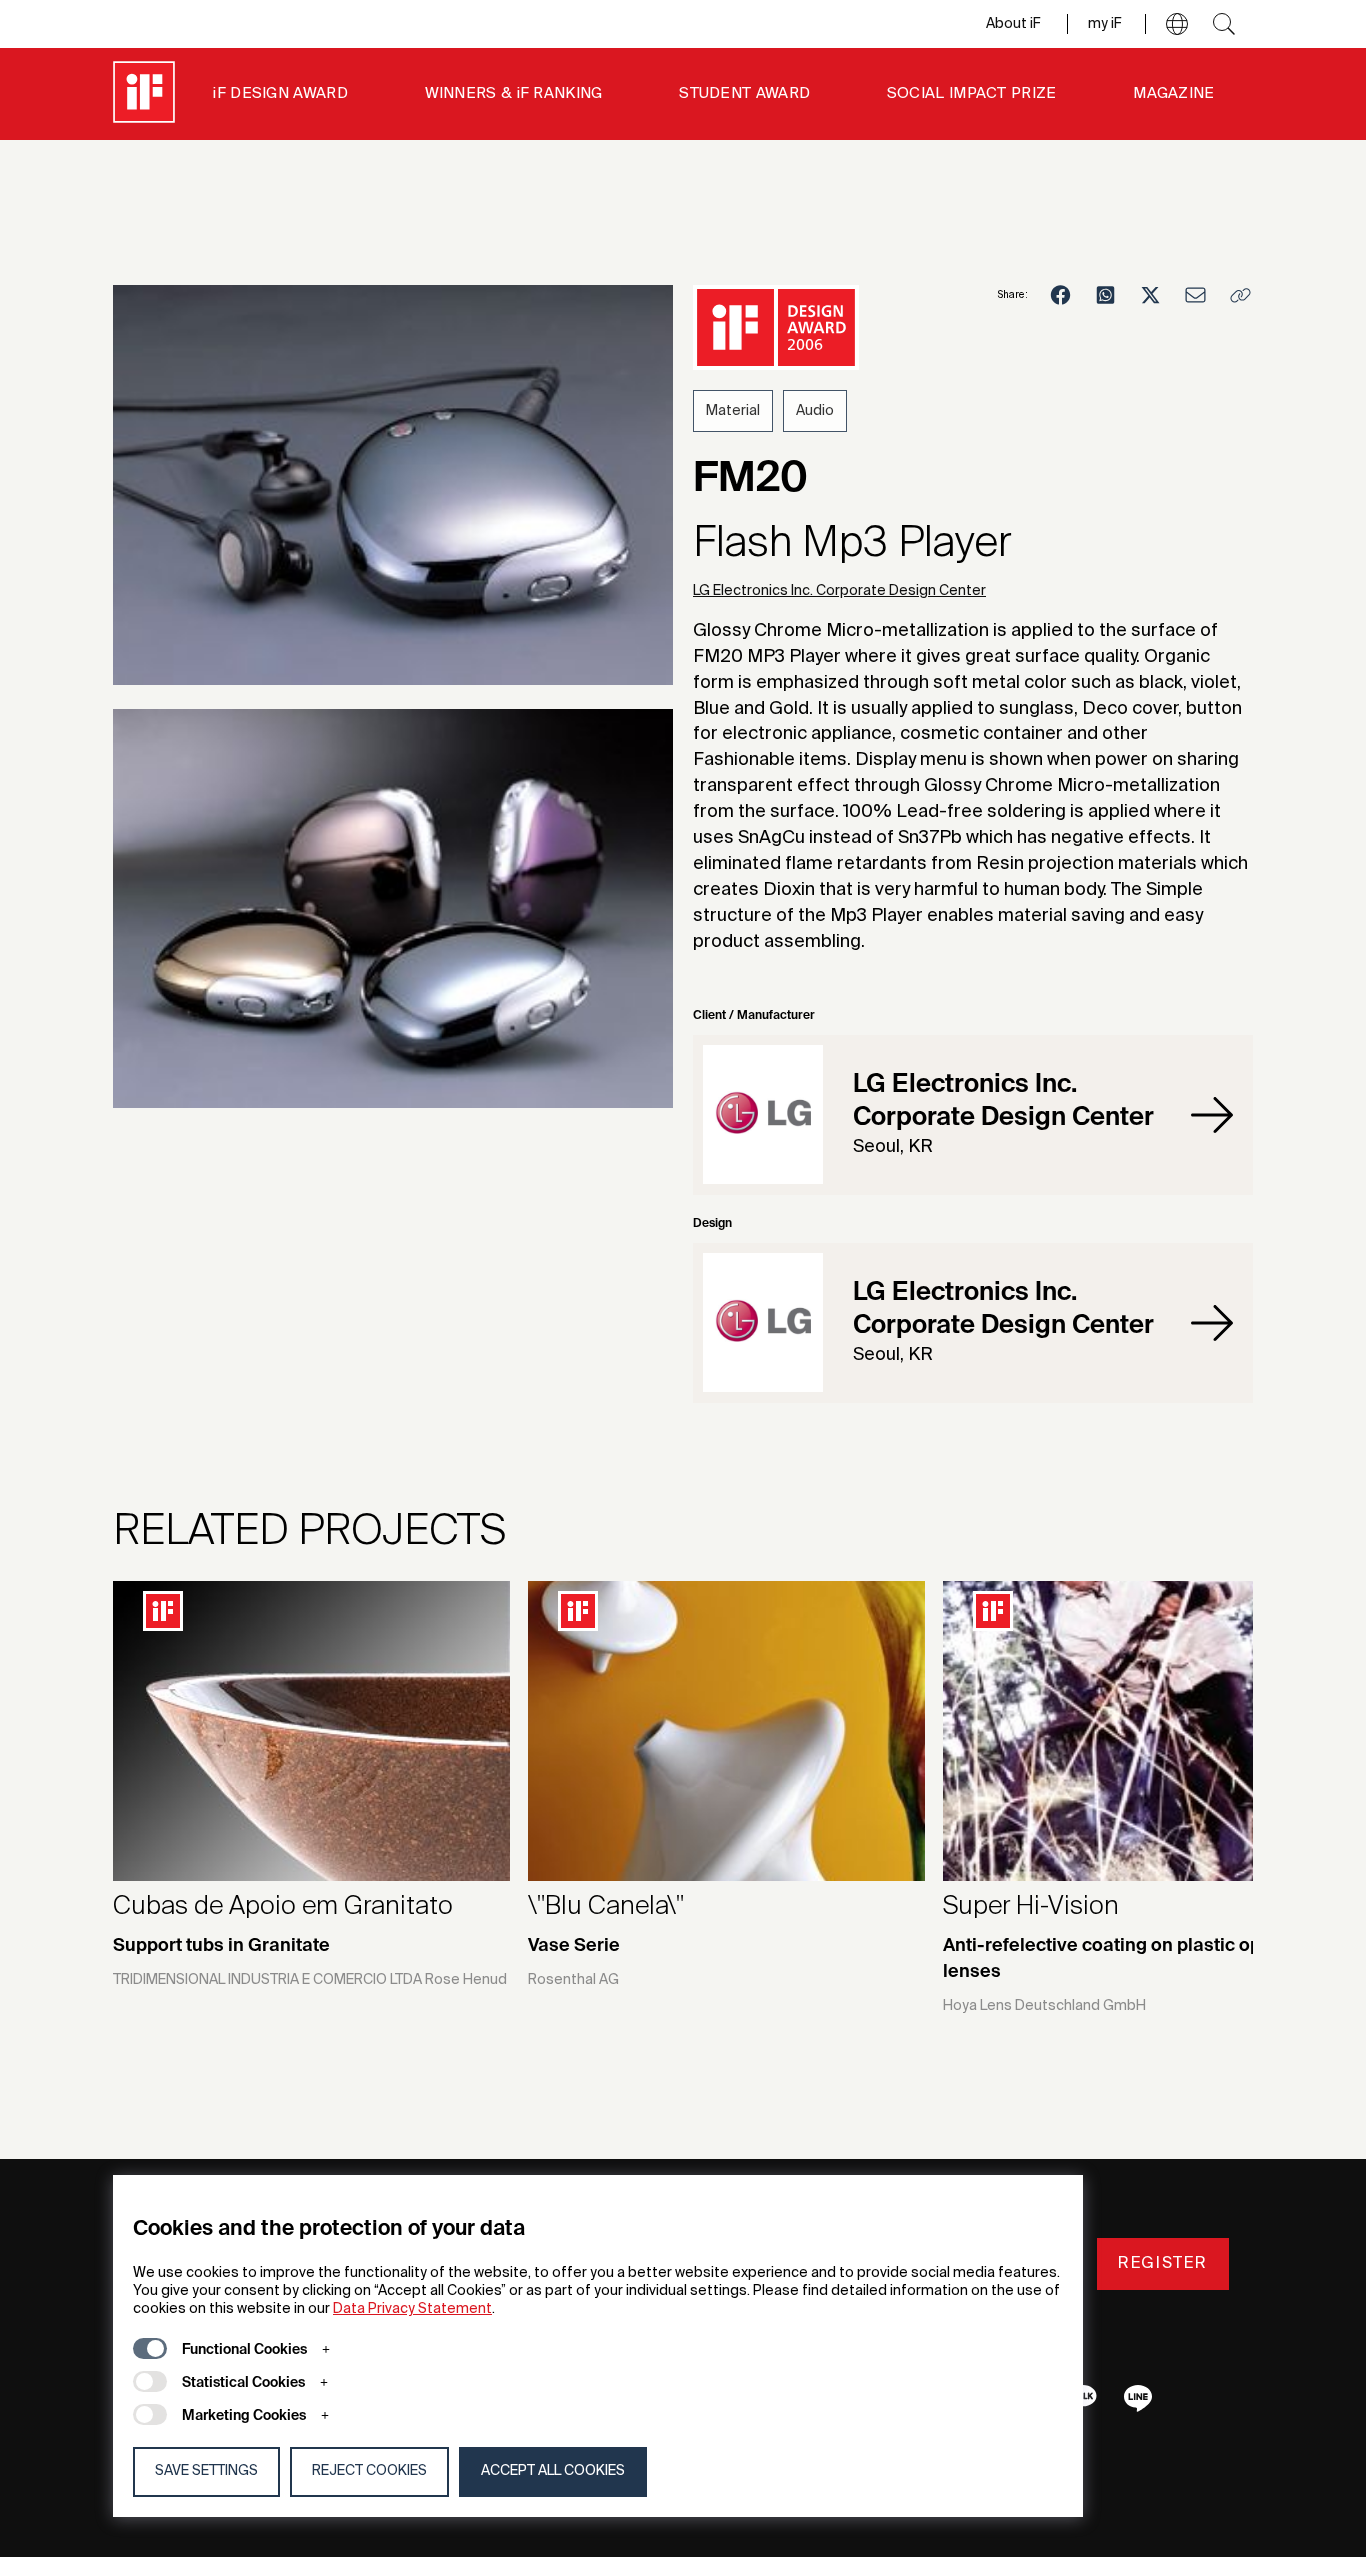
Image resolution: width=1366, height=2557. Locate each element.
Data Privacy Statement (412, 2309)
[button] (1177, 24)
